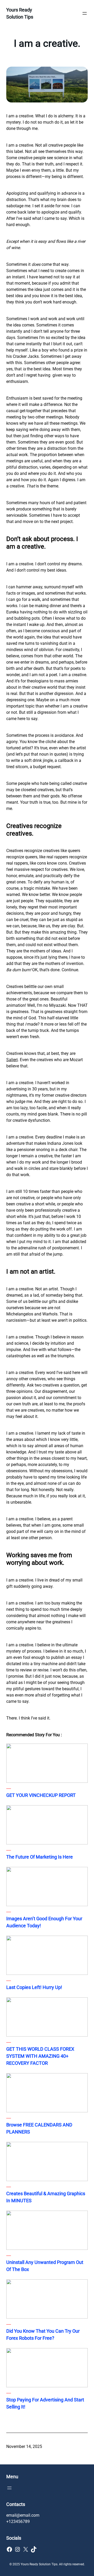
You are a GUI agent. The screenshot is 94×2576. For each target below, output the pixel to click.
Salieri (12, 1060)
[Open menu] (85, 13)
